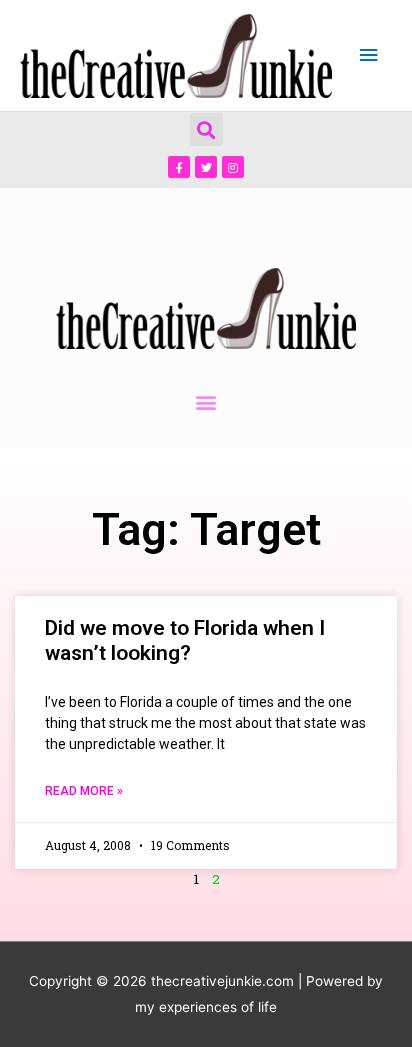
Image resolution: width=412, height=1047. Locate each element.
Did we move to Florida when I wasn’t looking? (185, 640)
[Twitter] (206, 167)
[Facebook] (179, 167)
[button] (206, 129)
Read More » (84, 791)
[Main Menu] (369, 55)
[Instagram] (233, 167)
